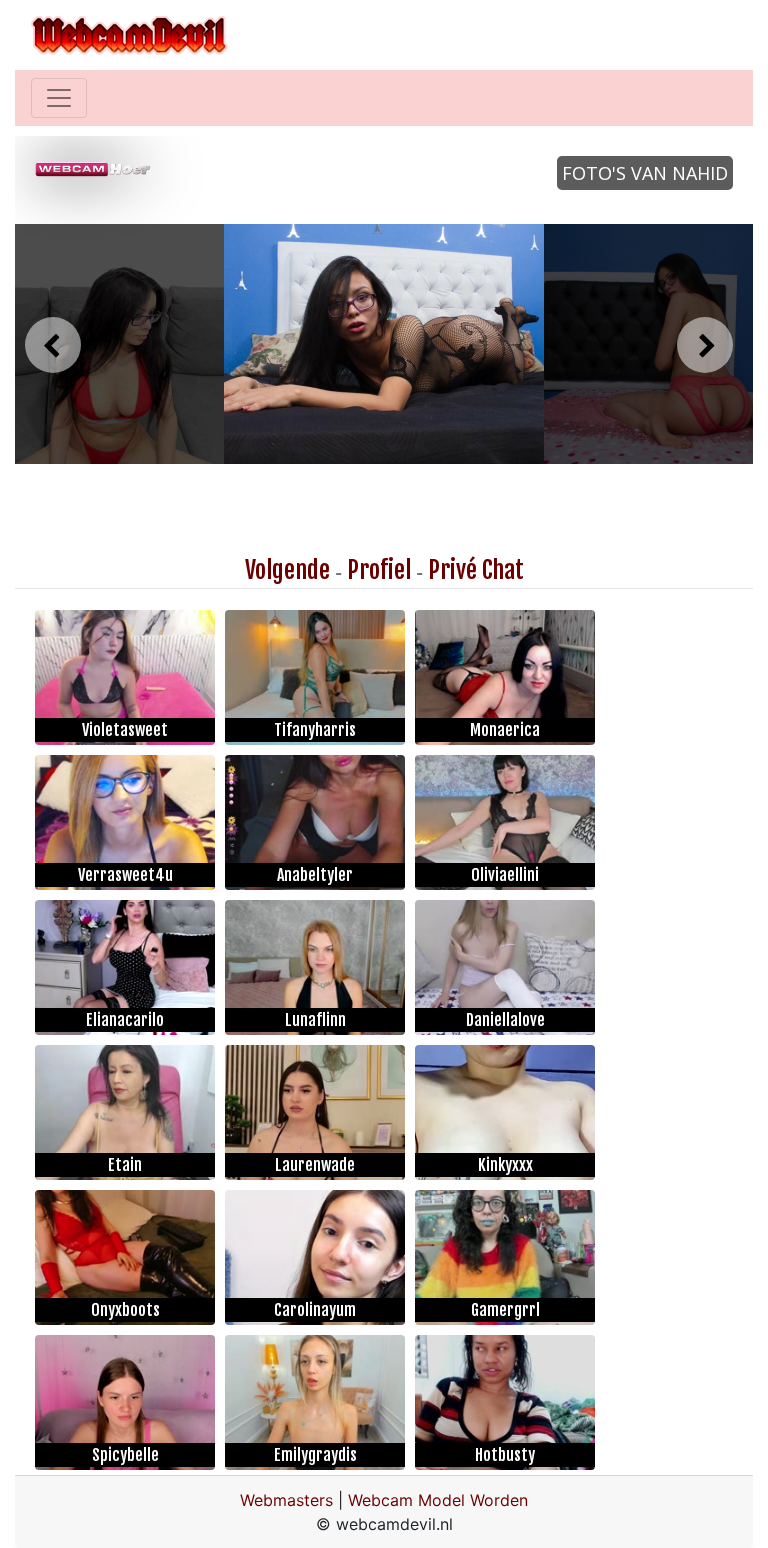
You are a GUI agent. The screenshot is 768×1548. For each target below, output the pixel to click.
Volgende (287, 570)
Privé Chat (476, 570)
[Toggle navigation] (59, 98)
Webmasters (286, 1500)
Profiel (379, 570)
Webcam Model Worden (438, 1500)
